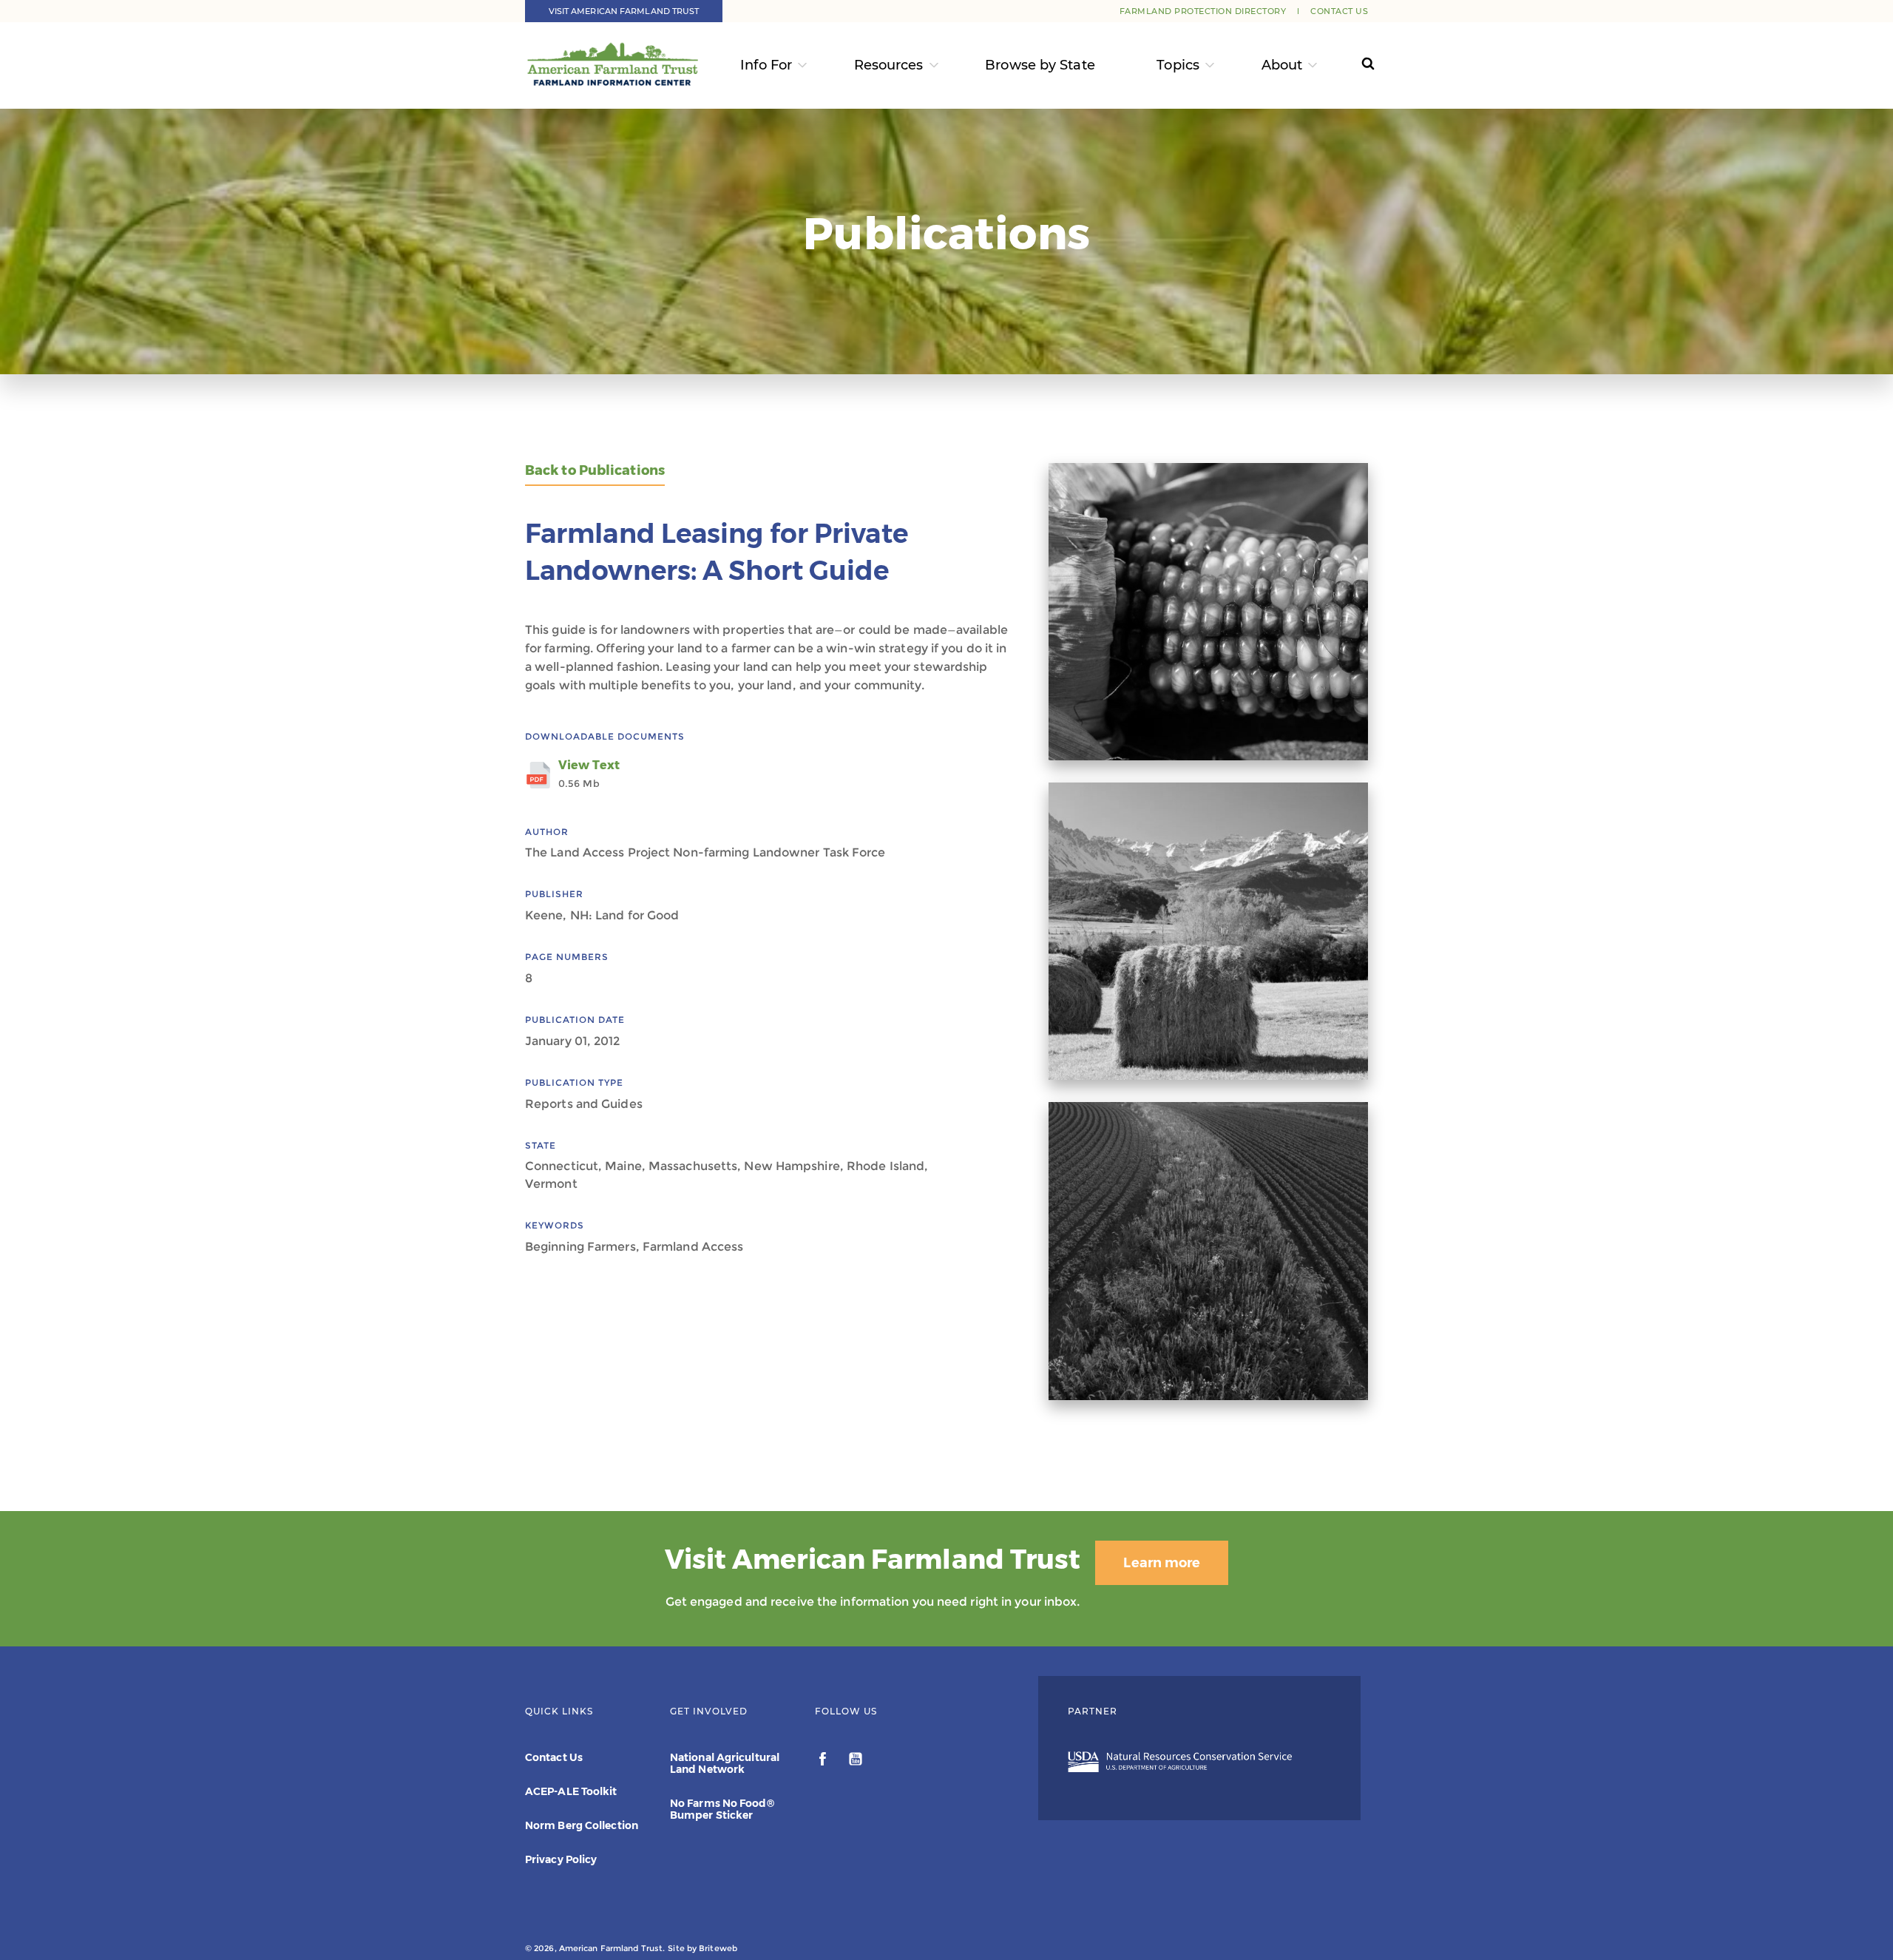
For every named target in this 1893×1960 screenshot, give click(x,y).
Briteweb (718, 1948)
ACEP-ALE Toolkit (571, 1791)
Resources (889, 65)
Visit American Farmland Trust (624, 11)
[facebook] (824, 1761)
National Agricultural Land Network (725, 1763)
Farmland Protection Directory (1203, 11)
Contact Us (1339, 11)
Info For (766, 65)
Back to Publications (595, 471)
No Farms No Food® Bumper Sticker (722, 1809)
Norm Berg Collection (582, 1825)
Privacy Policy (561, 1859)
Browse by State (1040, 65)
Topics (1178, 65)
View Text (589, 774)
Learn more (1162, 1563)
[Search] (1354, 65)
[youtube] (856, 1761)
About (1282, 65)
